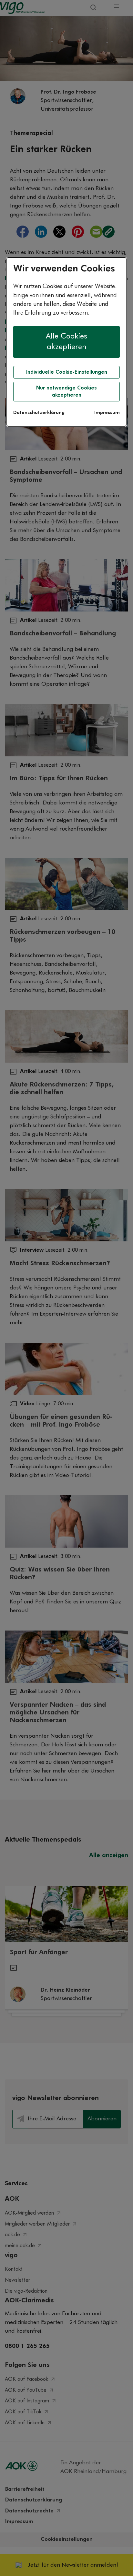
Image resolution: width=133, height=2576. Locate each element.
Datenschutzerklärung (39, 413)
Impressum (107, 413)
